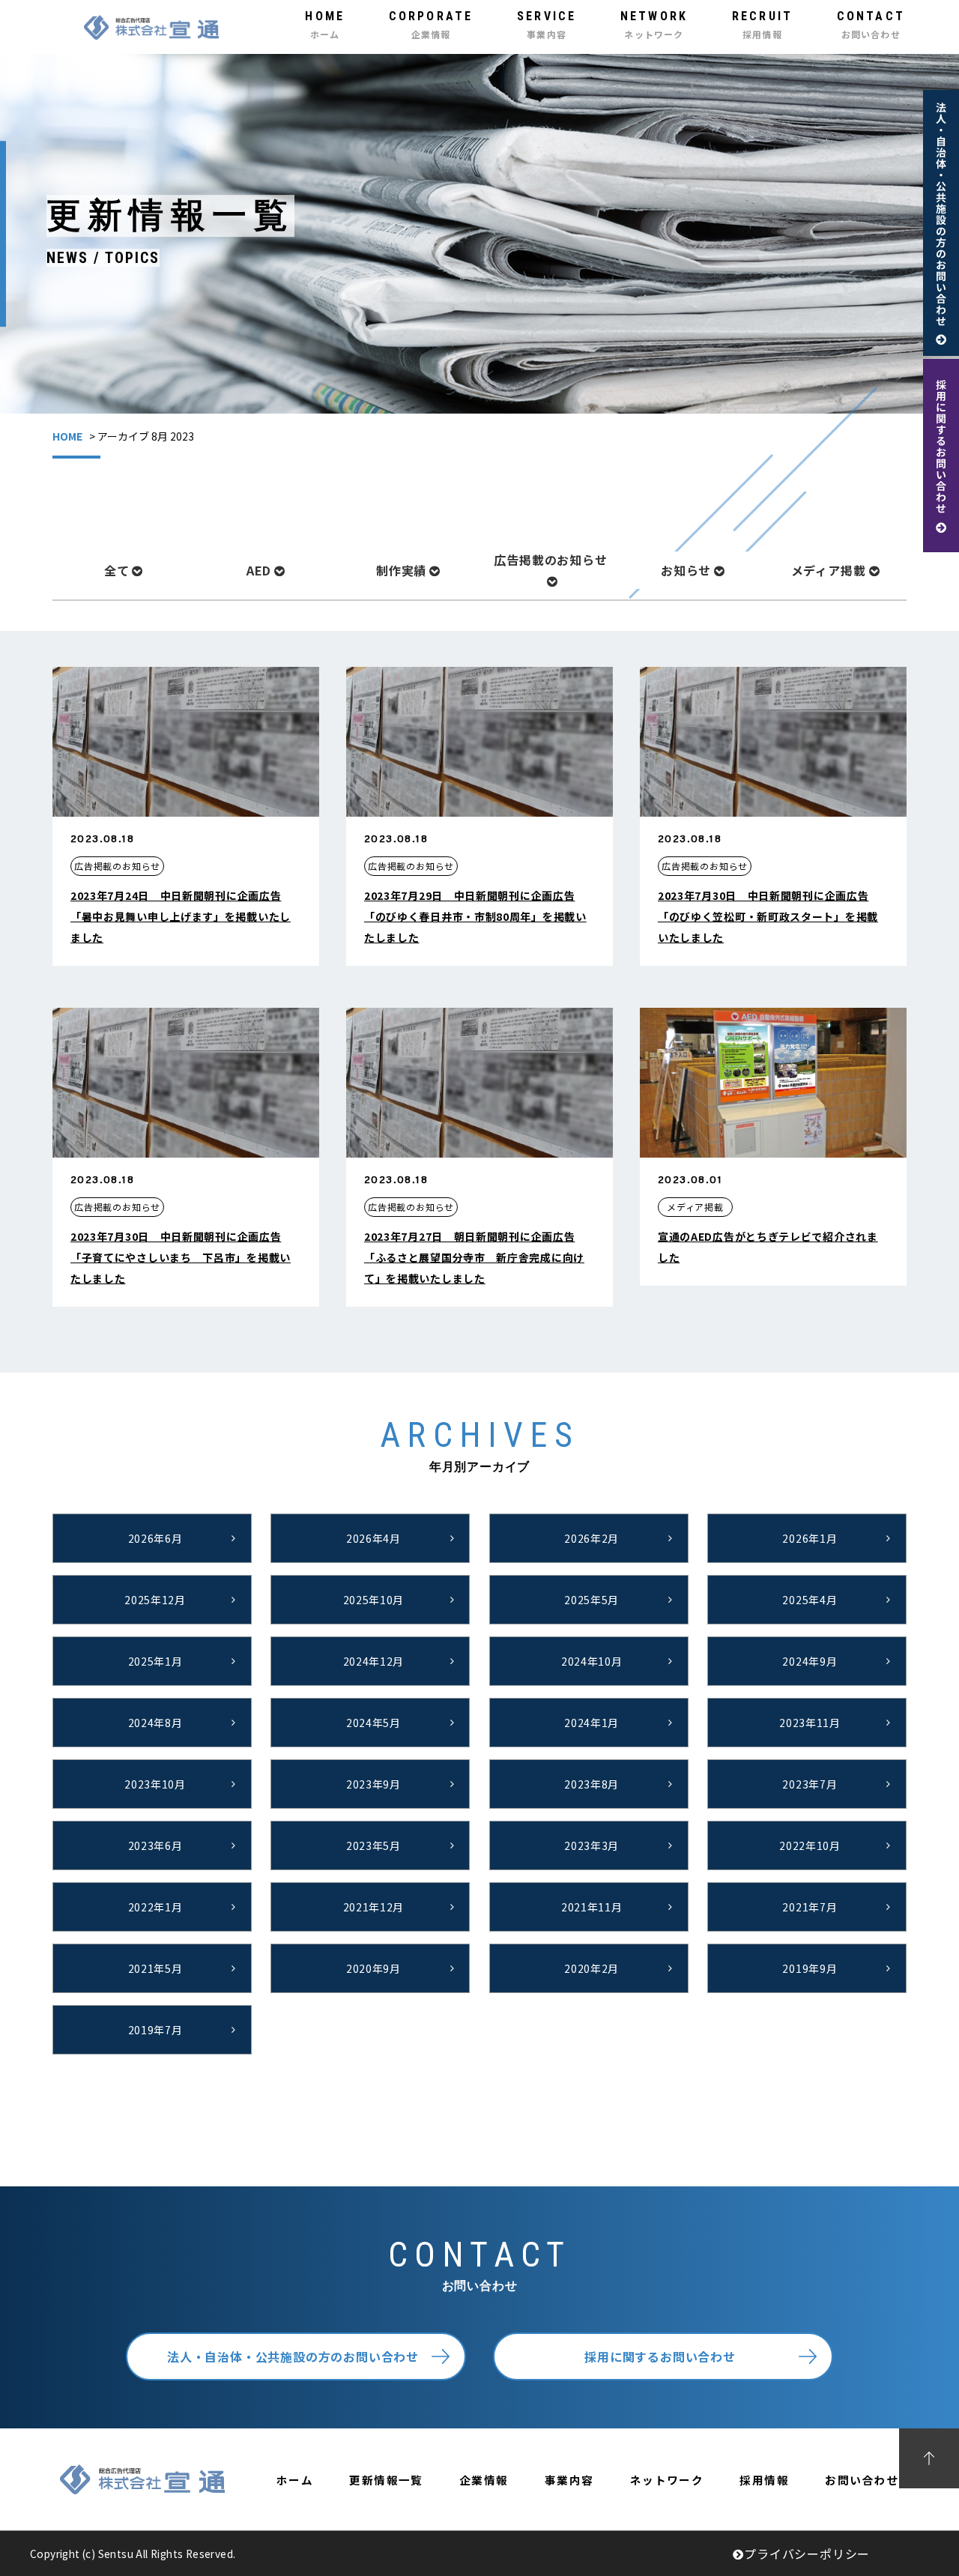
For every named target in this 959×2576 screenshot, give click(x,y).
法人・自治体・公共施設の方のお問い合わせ (293, 2356)
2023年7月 (810, 1784)
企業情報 (484, 2480)
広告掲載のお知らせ (550, 560)
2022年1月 (155, 1907)
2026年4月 (373, 1538)
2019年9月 (810, 1968)
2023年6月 (155, 1845)
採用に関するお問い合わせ (660, 2356)
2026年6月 (155, 1538)
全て (117, 570)
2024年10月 (592, 1661)
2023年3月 (592, 1845)
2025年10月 (374, 1600)
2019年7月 (155, 2030)
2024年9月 (810, 1661)
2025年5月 (592, 1600)
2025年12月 (155, 1600)
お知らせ (686, 570)
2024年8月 (155, 1723)
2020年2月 (592, 1968)
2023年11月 (810, 1723)
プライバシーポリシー (807, 2554)
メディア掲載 (829, 570)
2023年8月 (592, 1784)
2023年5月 (373, 1845)
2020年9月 (373, 1968)
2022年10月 (810, 1845)
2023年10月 (155, 1784)
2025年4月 (810, 1600)
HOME (67, 436)
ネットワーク (667, 2480)
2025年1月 (155, 1661)
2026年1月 (810, 1538)
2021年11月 (592, 1907)
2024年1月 (592, 1723)
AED (259, 570)
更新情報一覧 (386, 2480)
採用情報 (764, 2480)
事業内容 (569, 2480)
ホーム (295, 2480)
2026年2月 (592, 1538)
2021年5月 (155, 1968)
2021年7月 (810, 1907)
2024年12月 (374, 1661)
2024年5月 (373, 1723)
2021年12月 (374, 1907)
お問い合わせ (862, 2480)
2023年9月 (373, 1784)
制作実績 (401, 570)
